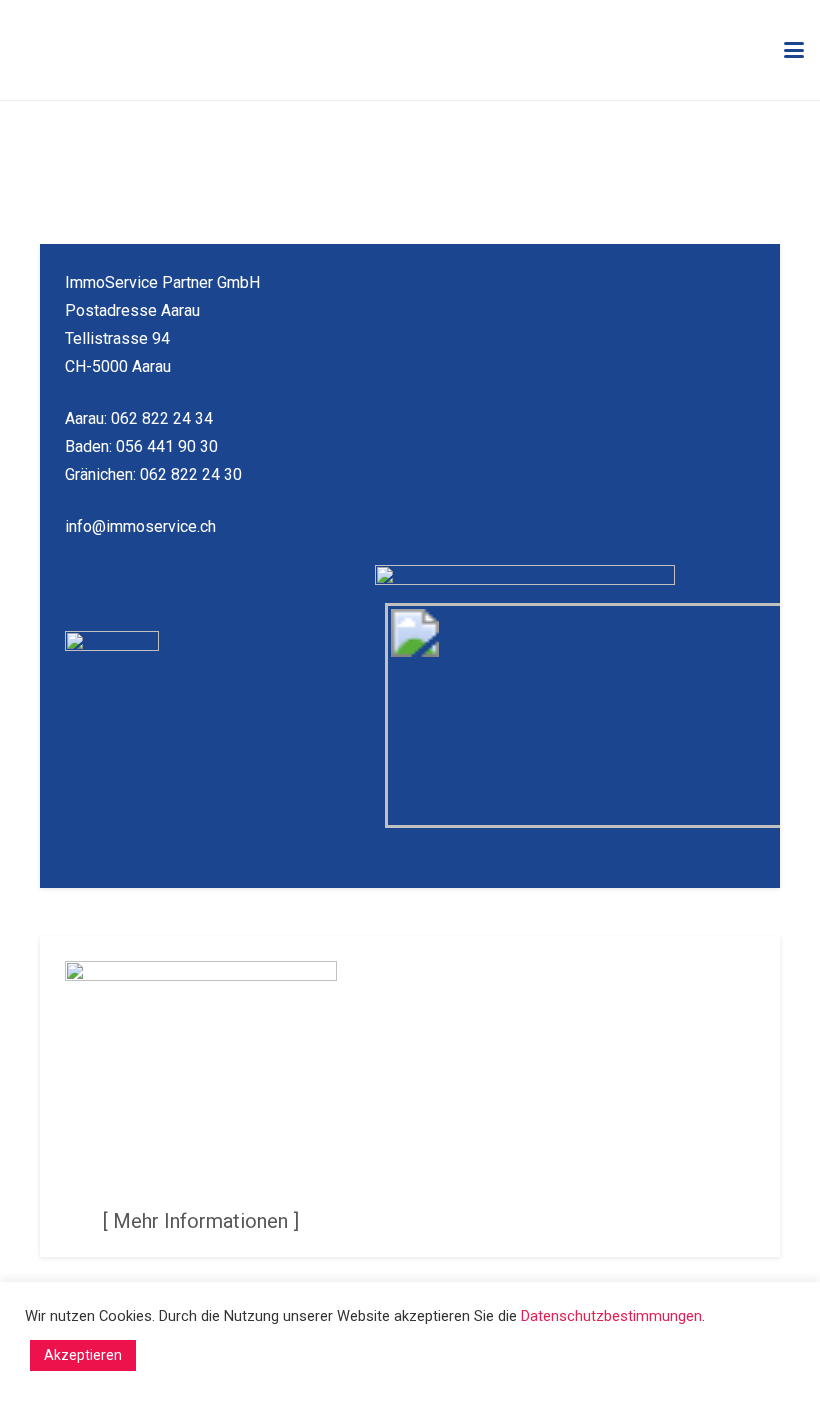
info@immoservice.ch (140, 526)
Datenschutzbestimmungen (611, 1316)
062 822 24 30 (191, 474)
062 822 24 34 (162, 418)
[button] (794, 50)
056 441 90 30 (167, 446)
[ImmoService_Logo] (154, 50)
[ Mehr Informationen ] (201, 1221)
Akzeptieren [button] (83, 1355)
